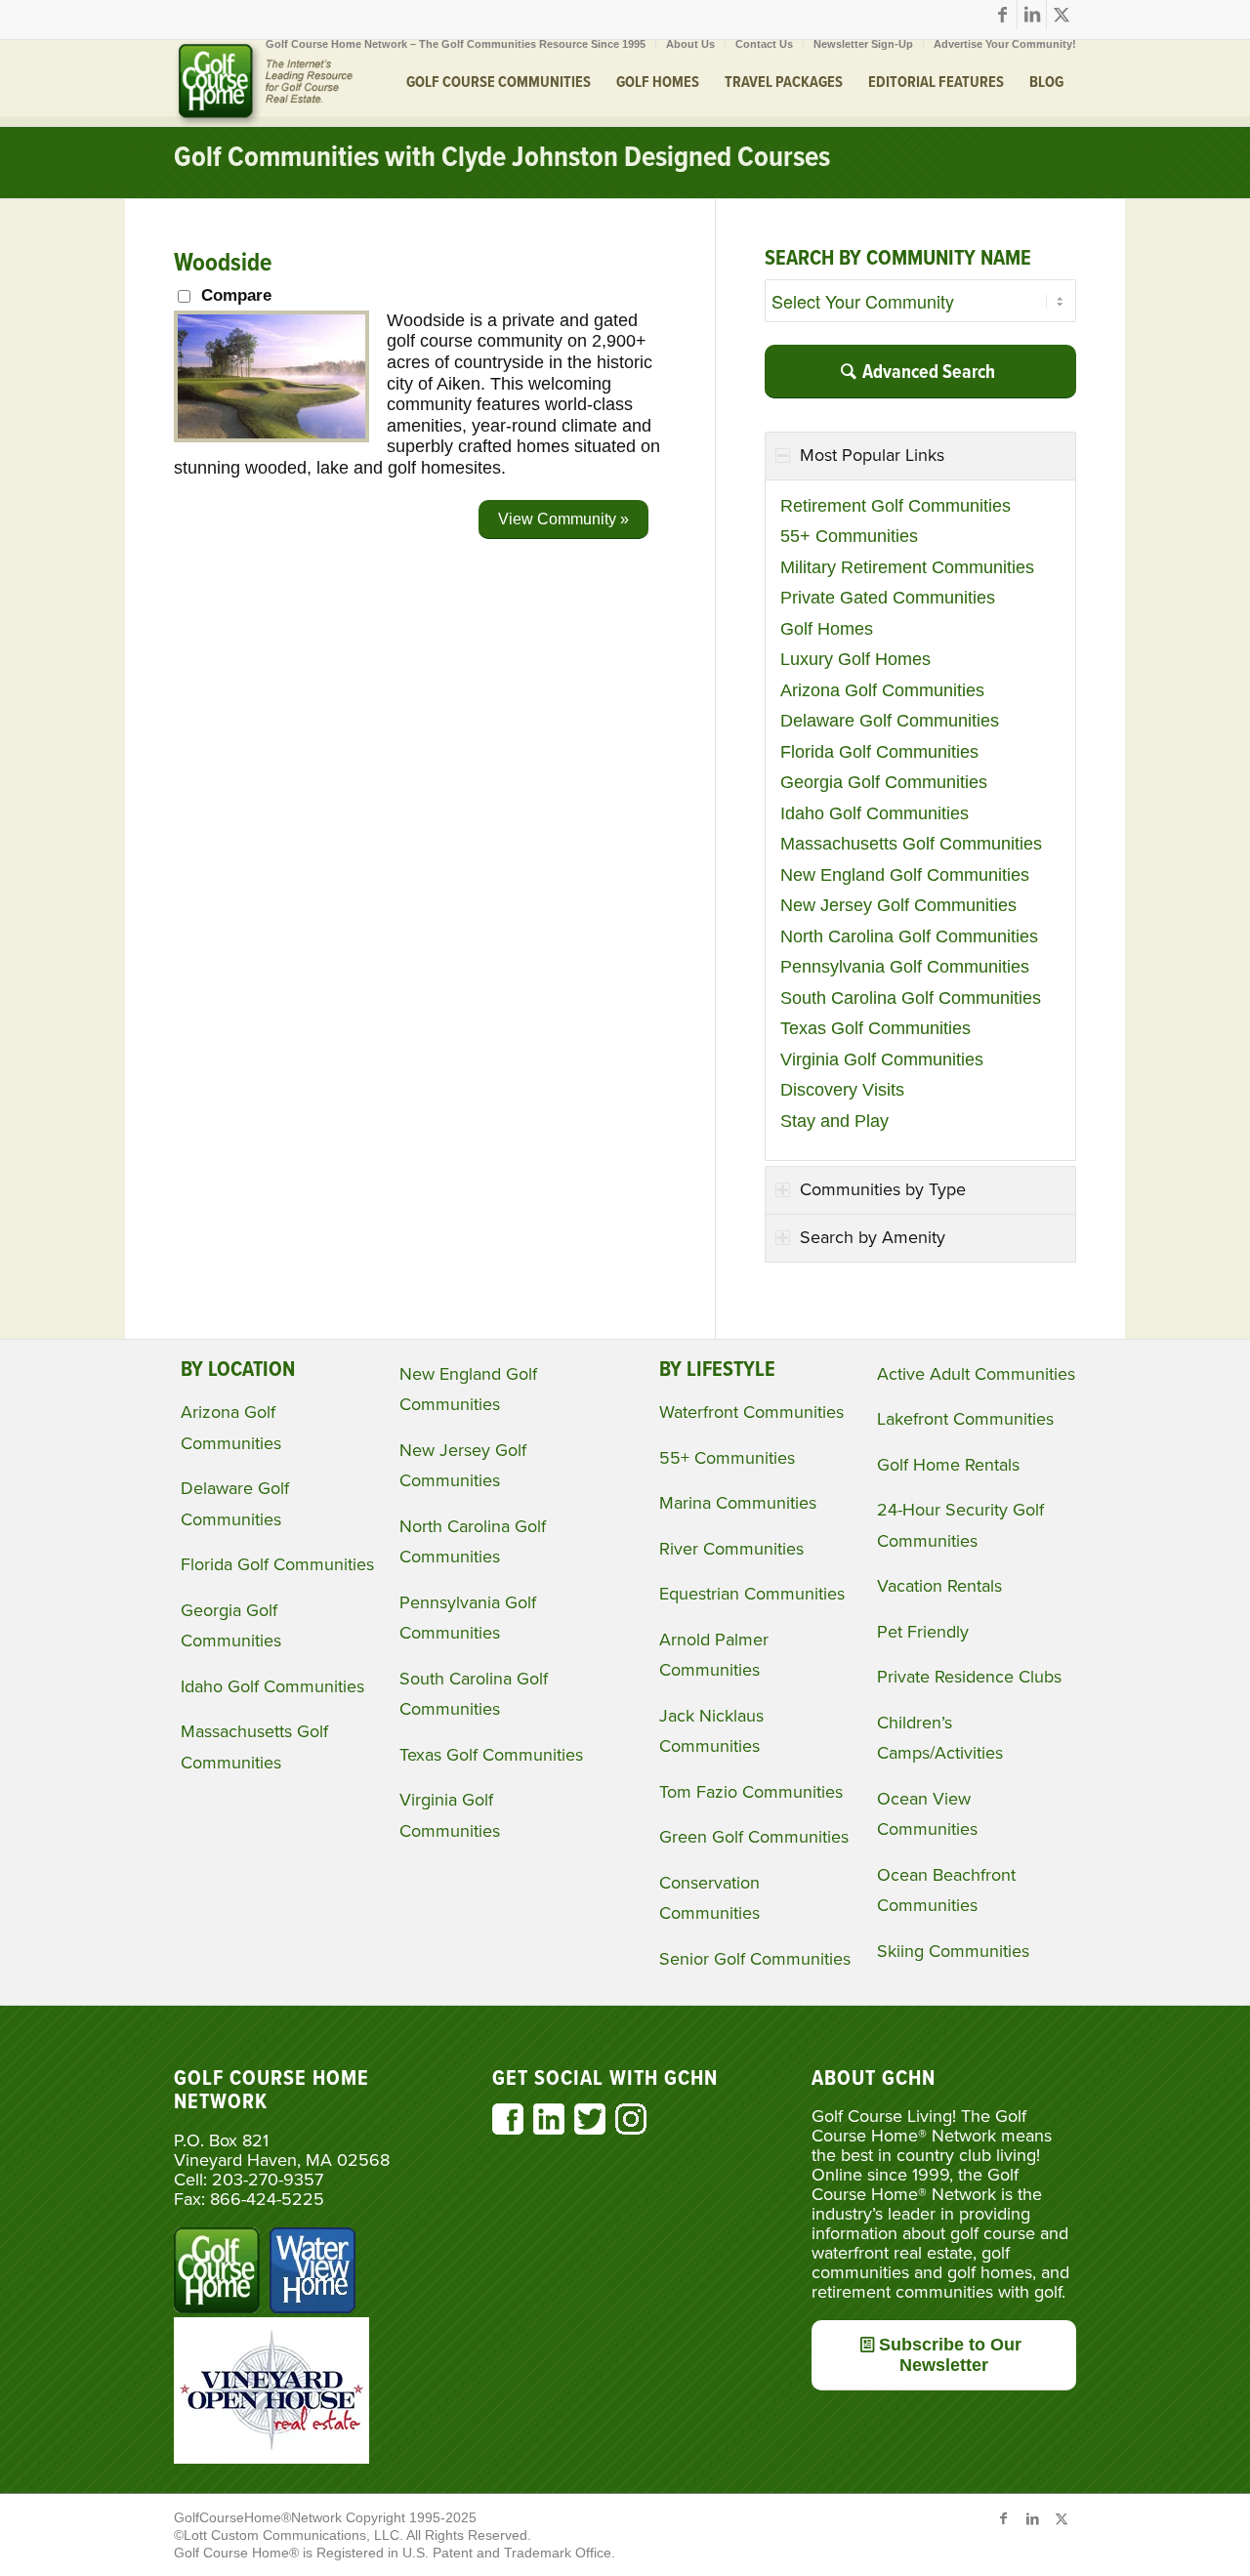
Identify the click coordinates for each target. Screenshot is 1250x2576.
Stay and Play (834, 1121)
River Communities (731, 1549)
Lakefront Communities (965, 1419)
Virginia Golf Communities (882, 1059)
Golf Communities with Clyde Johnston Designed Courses (502, 159)
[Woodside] (271, 436)
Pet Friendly (923, 1632)
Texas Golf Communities (875, 1028)
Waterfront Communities (751, 1412)
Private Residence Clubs (969, 1677)
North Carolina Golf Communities (909, 936)
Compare (236, 295)
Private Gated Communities (888, 598)
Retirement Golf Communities (896, 506)
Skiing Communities (953, 1951)
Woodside (223, 264)
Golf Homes (827, 629)
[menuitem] (456, 44)
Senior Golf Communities (755, 1959)
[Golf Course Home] (264, 83)
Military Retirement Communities (907, 567)
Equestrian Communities (752, 1594)
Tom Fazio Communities (751, 1792)
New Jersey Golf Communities (898, 905)
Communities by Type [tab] (883, 1189)
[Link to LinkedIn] (1032, 15)
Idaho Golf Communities (875, 813)
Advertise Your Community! (1005, 44)
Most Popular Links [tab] (872, 455)
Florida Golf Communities (879, 752)
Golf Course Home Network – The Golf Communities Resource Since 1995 (456, 44)
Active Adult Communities (976, 1374)
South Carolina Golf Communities (911, 998)
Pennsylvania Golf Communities (905, 967)
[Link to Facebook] (1002, 15)
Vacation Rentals (939, 1586)
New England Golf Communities (905, 875)
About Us (690, 44)
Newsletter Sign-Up (863, 44)
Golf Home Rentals (948, 1465)
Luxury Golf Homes (855, 659)
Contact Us (764, 44)
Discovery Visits (842, 1090)
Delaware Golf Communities (890, 721)
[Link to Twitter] (1062, 15)
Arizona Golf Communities (882, 690)
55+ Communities (849, 536)
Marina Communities (738, 1503)
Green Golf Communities (754, 1837)
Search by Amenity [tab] (873, 1237)
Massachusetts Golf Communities (911, 844)
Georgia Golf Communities (884, 782)
